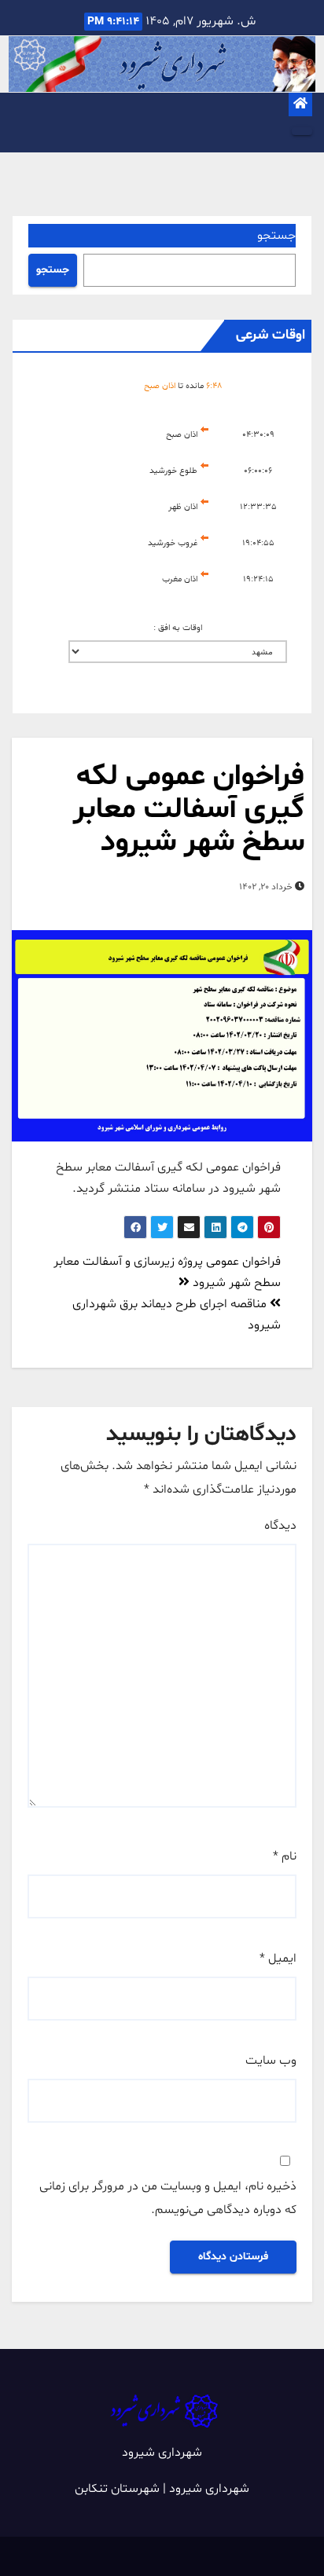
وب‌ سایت (271, 2061)
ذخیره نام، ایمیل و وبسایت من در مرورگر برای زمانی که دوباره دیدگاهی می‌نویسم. (168, 2198)
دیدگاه (280, 1526)
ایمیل (278, 1959)
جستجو (276, 236)
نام (285, 1856)
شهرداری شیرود (162, 2453)
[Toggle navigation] (302, 131)
